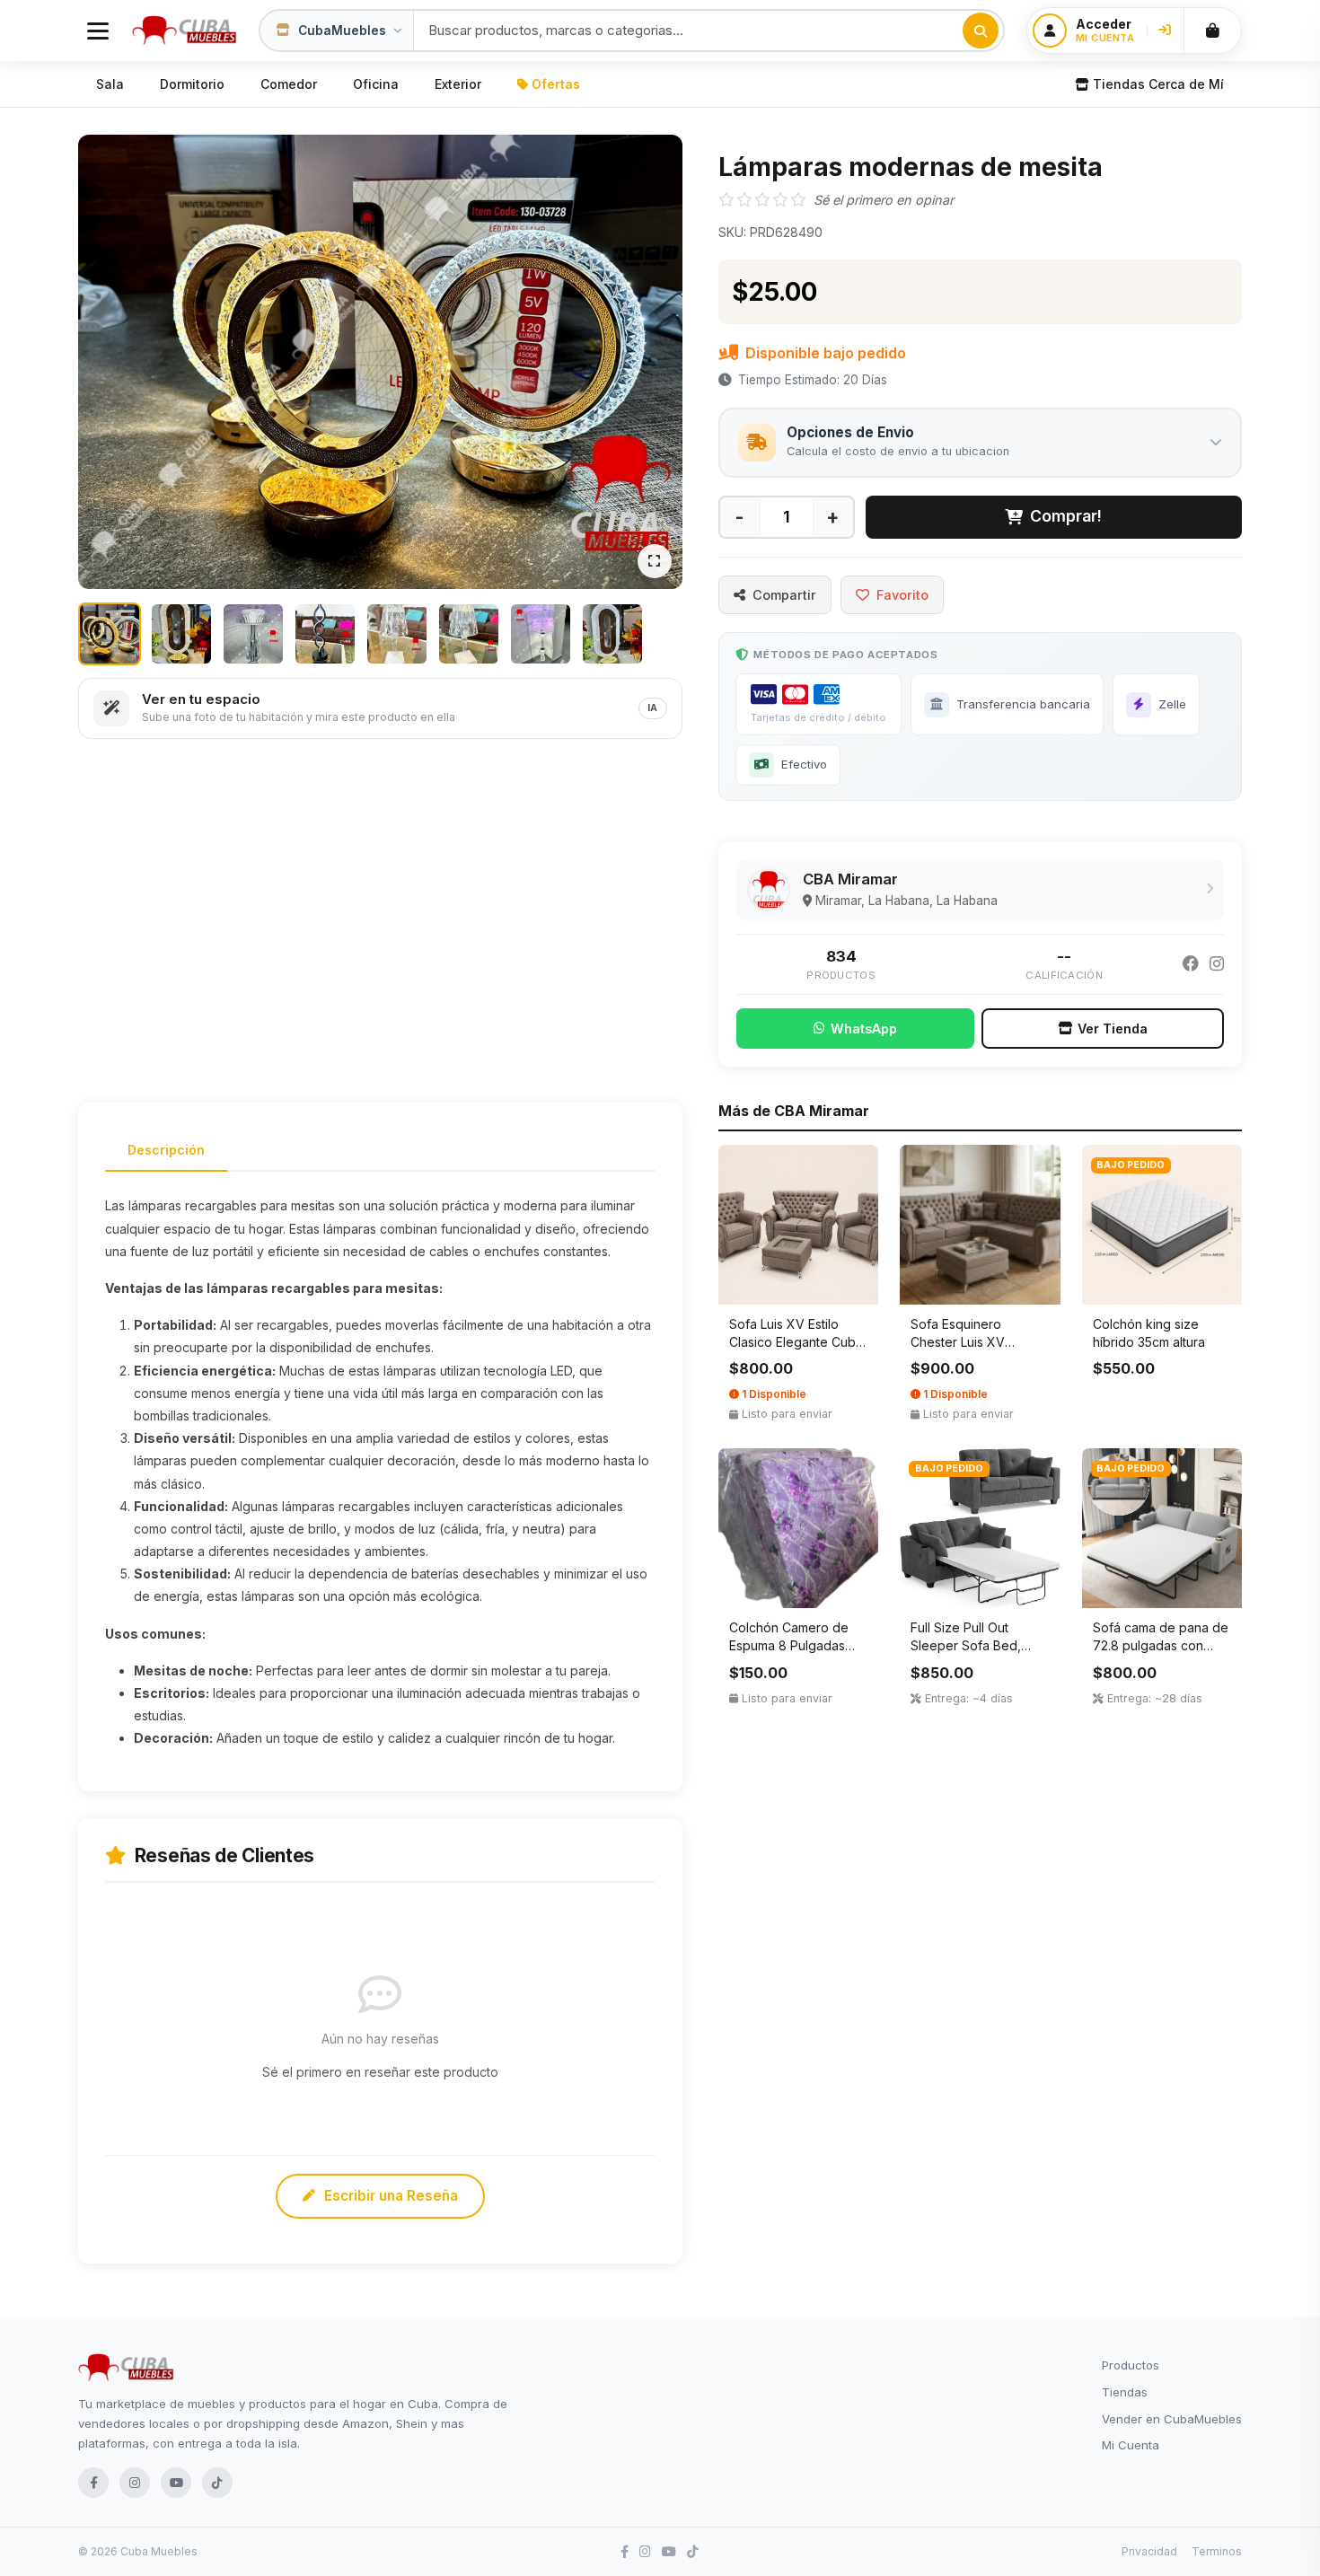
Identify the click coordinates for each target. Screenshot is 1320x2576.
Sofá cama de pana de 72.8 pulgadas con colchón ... (1161, 1645)
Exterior (458, 84)
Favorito (902, 595)
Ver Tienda (1113, 1029)
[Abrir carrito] (1212, 31)
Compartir (784, 595)
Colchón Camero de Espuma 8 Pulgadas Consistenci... (789, 1645)
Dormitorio (192, 84)
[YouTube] (176, 2483)
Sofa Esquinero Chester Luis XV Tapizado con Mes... (970, 1341)
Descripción (166, 1150)
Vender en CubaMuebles (1172, 2419)
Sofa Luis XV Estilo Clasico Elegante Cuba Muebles (796, 1341)
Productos (1131, 2365)
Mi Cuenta (1131, 2445)
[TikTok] (217, 2483)
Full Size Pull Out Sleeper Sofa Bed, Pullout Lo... (966, 1645)
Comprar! (1066, 516)
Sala (110, 84)
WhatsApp (864, 1029)
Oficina (376, 84)
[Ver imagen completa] (655, 561)
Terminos (1217, 2551)
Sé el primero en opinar (884, 200)
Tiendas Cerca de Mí (1158, 84)
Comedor (289, 84)
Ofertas (556, 84)
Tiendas (1125, 2392)
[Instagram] (1217, 964)
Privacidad (1149, 2551)
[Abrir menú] (98, 31)
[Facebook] (1191, 964)
